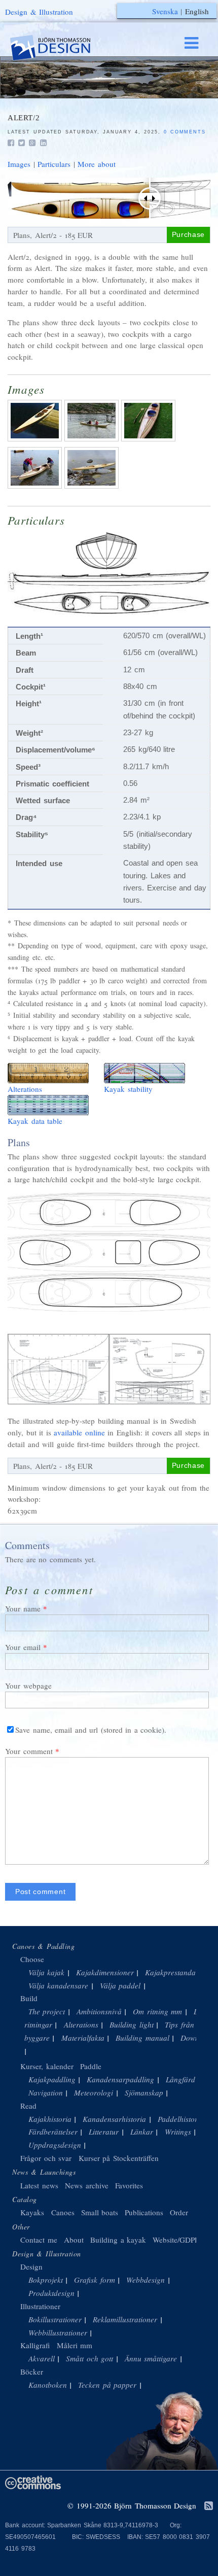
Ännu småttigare (151, 2358)
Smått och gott (89, 2358)
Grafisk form (95, 2280)
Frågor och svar (46, 2158)
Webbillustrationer (58, 2332)
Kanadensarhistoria (114, 2119)
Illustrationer (40, 2306)
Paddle (91, 2066)
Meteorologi (94, 2092)
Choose (32, 1959)
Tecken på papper (107, 2385)
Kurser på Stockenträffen (119, 2158)
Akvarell (42, 2358)
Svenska (165, 11)
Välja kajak (47, 1972)
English (197, 11)
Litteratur (104, 2132)
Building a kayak (118, 2240)
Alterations (25, 1089)
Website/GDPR (176, 2240)
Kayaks (32, 2212)
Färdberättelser (53, 2132)
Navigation (46, 2092)
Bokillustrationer (55, 2319)
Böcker (32, 2372)
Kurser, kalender (47, 2066)
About (75, 2240)
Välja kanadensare (59, 1985)
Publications (144, 2212)
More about (97, 164)
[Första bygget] (36, 441)
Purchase (188, 235)
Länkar (142, 2132)
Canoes (63, 2212)
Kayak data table (35, 1121)
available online (79, 1432)
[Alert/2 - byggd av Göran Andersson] (93, 441)
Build (29, 1998)
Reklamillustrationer (125, 2319)
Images (19, 164)
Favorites (129, 2185)
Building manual (142, 2038)
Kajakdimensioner (105, 1972)
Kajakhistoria (50, 2119)
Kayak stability (128, 1089)
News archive (87, 2185)
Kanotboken (48, 2385)
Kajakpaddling (52, 2079)
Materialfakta (83, 2038)
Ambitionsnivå (99, 2011)
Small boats (100, 2212)
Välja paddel (120, 1985)
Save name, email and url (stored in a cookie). (91, 1730)
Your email (23, 1647)
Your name (23, 1608)
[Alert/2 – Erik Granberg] (93, 488)
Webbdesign (146, 2280)
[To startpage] (60, 48)
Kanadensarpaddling (120, 2079)
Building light (132, 2024)
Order (179, 2212)
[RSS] (209, 2506)
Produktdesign (51, 2293)
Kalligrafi (35, 2345)
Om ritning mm (157, 2011)
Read (28, 2106)
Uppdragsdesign (55, 2145)
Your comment (29, 1751)
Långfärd (180, 2079)
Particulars (54, 164)
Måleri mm (75, 2345)
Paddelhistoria (181, 2119)
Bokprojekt (46, 2280)
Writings (178, 2132)
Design (31, 2266)
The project (47, 2011)
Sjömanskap (144, 2092)
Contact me (39, 2240)
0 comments (185, 132)
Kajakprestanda (170, 1972)
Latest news (39, 2185)
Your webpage (28, 1686)
